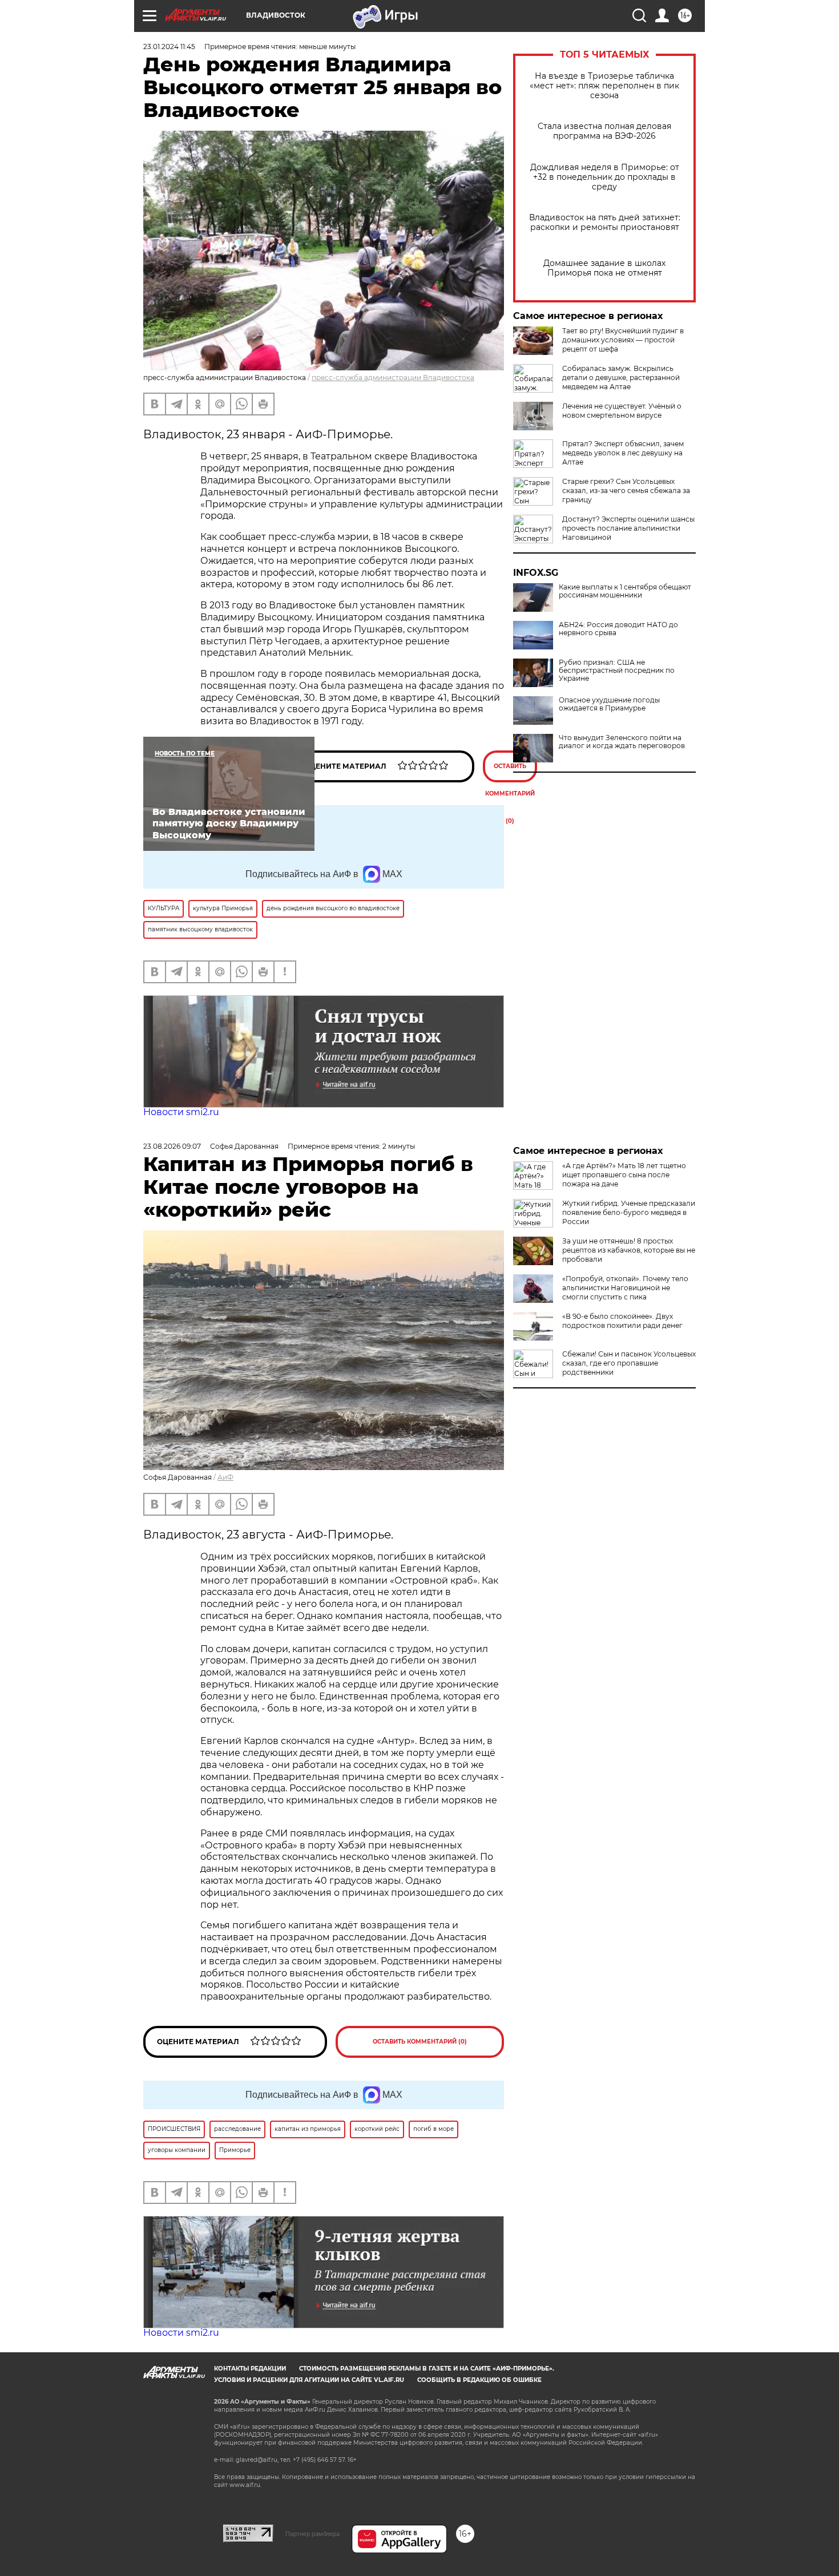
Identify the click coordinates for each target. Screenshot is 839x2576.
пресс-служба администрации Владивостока (393, 377)
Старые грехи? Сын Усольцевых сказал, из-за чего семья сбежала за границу (626, 490)
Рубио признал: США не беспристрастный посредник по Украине (617, 671)
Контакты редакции (250, 2369)
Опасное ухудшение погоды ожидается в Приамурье (609, 704)
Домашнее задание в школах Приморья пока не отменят (604, 268)
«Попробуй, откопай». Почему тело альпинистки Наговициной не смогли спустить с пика (625, 1288)
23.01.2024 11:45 (169, 47)
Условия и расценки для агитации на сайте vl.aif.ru (309, 2380)
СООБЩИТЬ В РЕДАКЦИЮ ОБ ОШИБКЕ (479, 2380)
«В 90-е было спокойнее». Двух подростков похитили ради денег (622, 1321)
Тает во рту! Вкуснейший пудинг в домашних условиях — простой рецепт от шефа (623, 340)
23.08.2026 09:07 (172, 1146)
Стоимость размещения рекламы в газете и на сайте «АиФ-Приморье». (427, 2369)
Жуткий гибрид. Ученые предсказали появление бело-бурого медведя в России (629, 1212)
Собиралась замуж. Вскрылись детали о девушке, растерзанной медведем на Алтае (621, 377)
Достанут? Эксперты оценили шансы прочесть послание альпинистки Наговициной (628, 528)
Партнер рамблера (312, 2534)
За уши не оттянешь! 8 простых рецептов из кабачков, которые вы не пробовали (629, 1250)
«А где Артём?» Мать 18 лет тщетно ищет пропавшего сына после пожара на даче (624, 1175)
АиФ (225, 1477)
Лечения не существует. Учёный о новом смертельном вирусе (622, 411)
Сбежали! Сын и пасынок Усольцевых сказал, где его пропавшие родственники (629, 1363)
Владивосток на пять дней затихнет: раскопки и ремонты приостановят (605, 223)
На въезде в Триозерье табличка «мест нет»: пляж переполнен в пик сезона (604, 86)
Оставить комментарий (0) (510, 772)
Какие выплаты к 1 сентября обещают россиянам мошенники (625, 591)
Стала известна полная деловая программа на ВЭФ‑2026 (604, 131)
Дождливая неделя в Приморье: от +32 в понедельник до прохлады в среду (605, 177)
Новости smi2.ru (181, 1112)
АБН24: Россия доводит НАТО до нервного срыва (618, 629)
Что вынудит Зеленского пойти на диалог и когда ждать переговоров (622, 742)
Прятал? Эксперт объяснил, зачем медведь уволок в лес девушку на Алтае (623, 453)
